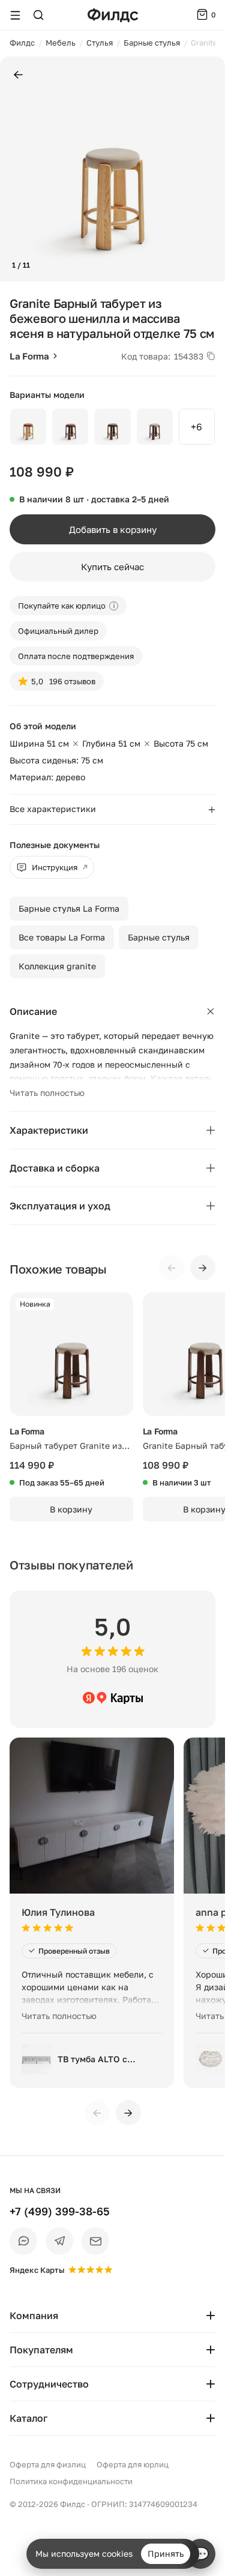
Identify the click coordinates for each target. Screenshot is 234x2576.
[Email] (95, 2241)
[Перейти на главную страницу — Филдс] (113, 15)
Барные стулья (159, 937)
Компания (34, 2316)
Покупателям (41, 2350)
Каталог (28, 2418)
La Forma (29, 356)
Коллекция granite (57, 966)
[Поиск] (38, 15)
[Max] (23, 2241)
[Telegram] (59, 2241)
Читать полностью (47, 1093)
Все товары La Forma (62, 937)
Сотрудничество (49, 2384)
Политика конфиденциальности (71, 2481)
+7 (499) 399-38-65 (60, 2211)
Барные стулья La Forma (69, 908)
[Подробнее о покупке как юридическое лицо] (114, 606)
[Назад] (18, 75)
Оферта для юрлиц (133, 2464)
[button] (14, 169)
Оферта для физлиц (48, 2464)
